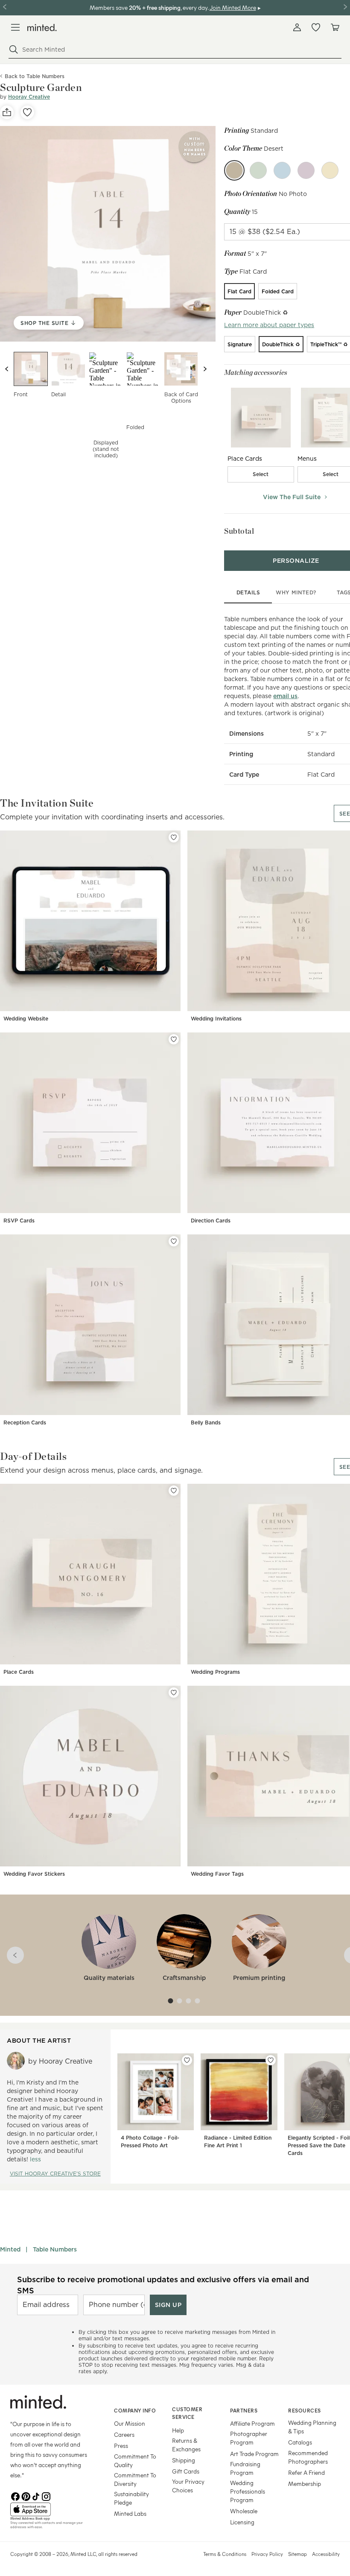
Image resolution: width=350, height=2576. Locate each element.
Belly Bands (206, 1423)
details (248, 592)
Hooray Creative (29, 97)
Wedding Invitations (216, 1019)
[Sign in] (297, 27)
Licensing (242, 2522)
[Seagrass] (258, 170)
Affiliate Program (252, 2423)
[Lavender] (306, 170)
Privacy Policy (267, 2554)
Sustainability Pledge (131, 2498)
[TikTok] (36, 2496)
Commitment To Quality (135, 2461)
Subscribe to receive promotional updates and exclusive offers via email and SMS (163, 2285)
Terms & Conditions (225, 2554)
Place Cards (19, 1672)
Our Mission (130, 2423)
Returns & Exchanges (186, 2445)
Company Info (135, 2410)
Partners (244, 2410)
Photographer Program (249, 2438)
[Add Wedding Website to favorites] (174, 837)
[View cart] (335, 27)
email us (285, 696)
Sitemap (297, 2554)
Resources (305, 2410)
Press (121, 2446)
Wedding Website (26, 1019)
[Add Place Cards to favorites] (174, 1491)
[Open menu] (15, 27)
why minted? (296, 592)
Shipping (184, 2460)
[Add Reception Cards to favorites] (174, 1241)
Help (178, 2430)
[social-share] (7, 112)
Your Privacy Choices (188, 2486)
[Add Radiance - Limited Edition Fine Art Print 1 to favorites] (271, 2060)
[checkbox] (261, 474)
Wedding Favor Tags (217, 1874)
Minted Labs (130, 2513)
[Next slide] (205, 369)
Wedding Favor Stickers (34, 1874)
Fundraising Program (245, 2468)
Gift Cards (186, 2471)
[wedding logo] (42, 28)
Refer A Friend (306, 2472)
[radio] (239, 291)
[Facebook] (15, 2496)
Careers (124, 2434)
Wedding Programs (215, 1672)
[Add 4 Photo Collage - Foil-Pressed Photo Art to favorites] (187, 2060)
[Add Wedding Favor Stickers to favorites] (174, 1693)
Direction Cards (211, 1221)
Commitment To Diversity (135, 2479)
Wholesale (244, 2511)
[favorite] (27, 112)
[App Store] (51, 2509)
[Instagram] (46, 2496)
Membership (305, 2484)
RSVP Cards (19, 1221)
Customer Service (187, 2413)
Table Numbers (55, 2249)
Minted (10, 2249)
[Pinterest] (26, 2496)
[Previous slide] (7, 369)
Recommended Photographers (308, 2457)
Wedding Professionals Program (248, 2491)
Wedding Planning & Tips (312, 2427)
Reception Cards (25, 1423)
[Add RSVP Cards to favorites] (174, 1039)
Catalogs (300, 2442)
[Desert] (234, 170)
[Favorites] (316, 27)
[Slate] (282, 170)
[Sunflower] (330, 170)
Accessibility (326, 2554)
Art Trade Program (254, 2454)
